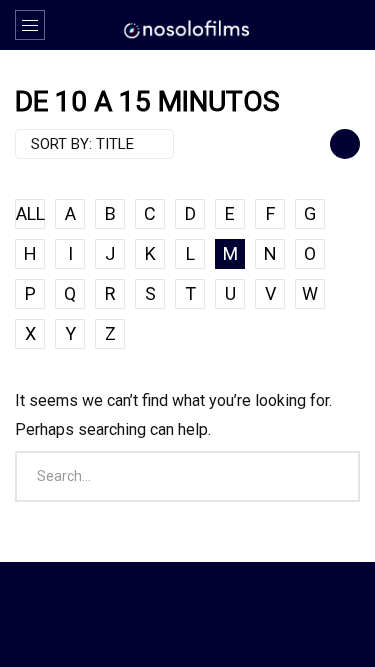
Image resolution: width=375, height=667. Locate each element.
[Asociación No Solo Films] (188, 28)
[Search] (350, 25)
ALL (30, 213)
